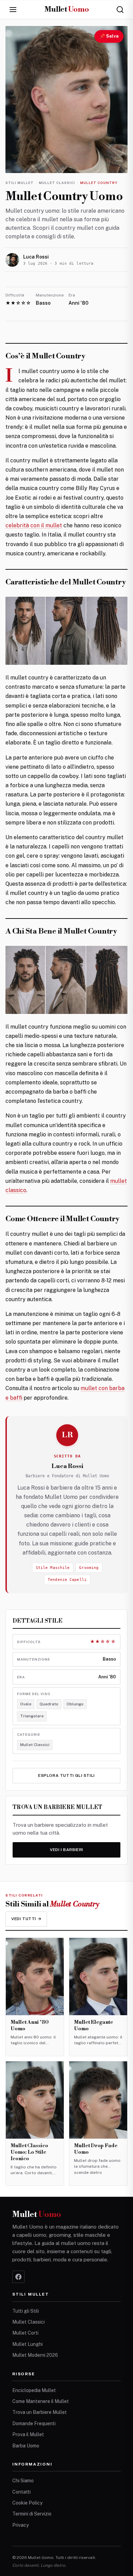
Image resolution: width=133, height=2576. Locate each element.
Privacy (20, 2525)
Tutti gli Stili (26, 2311)
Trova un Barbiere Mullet (40, 2412)
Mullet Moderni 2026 (35, 2355)
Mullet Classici (57, 183)
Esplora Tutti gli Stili (66, 1775)
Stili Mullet (20, 183)
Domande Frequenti (34, 2423)
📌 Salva (109, 36)
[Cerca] (120, 10)
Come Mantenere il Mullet (41, 2401)
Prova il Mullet (28, 2434)
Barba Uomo (26, 2446)
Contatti (21, 2492)
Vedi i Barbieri (66, 1850)
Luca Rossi (36, 257)
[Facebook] (18, 2277)
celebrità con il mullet (34, 525)
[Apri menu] (13, 10)
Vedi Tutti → (26, 1919)
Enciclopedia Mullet (34, 2390)
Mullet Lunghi (27, 2344)
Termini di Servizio (32, 2514)
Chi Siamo (23, 2481)
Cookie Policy (27, 2503)
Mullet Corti (25, 2333)
